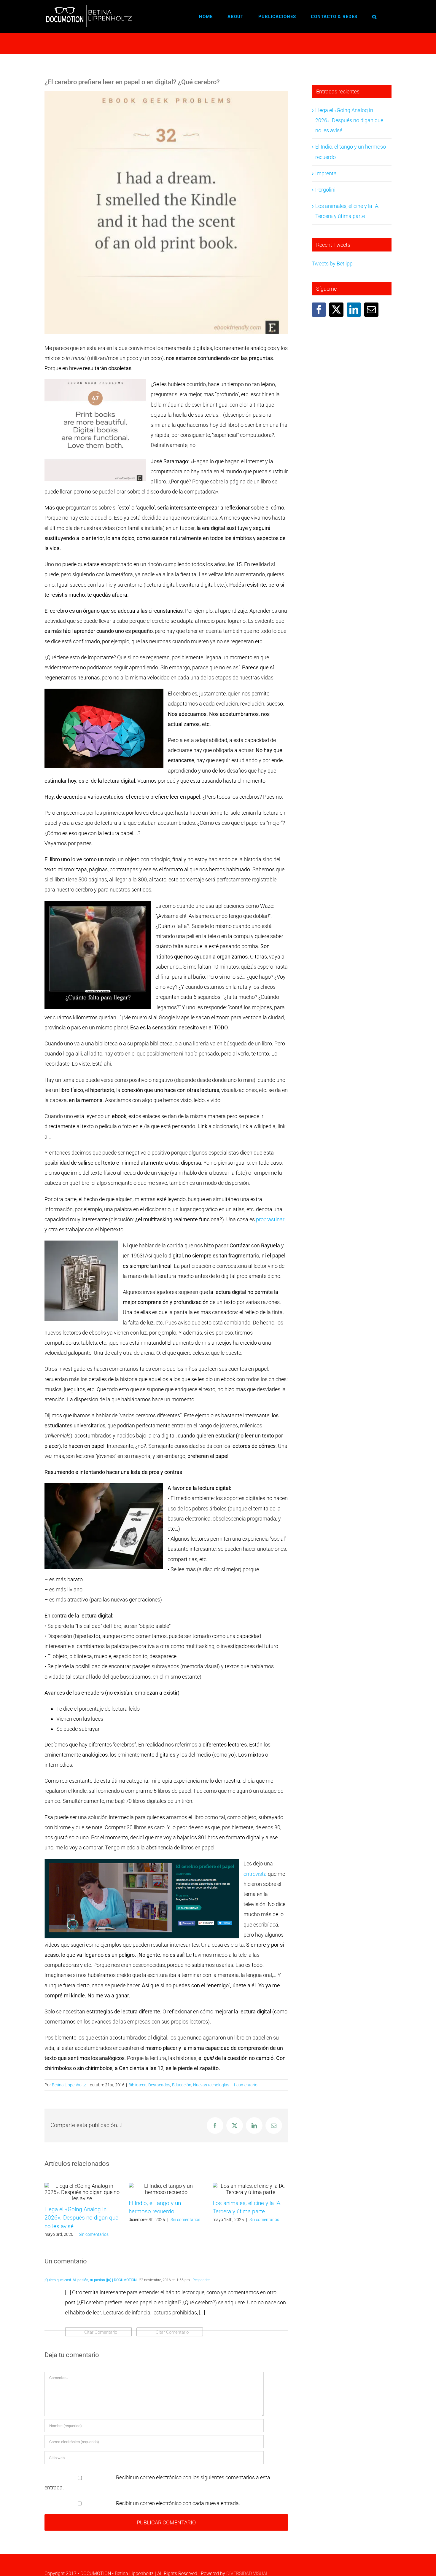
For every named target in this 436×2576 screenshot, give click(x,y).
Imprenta (326, 173)
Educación (182, 2085)
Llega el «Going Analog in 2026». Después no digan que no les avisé (81, 2218)
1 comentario (245, 2085)
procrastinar (270, 1219)
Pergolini (325, 190)
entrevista (255, 1874)
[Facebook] (319, 310)
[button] (374, 17)
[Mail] (371, 310)
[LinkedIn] (354, 310)
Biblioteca (137, 2085)
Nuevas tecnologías (211, 2085)
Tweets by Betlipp (332, 264)
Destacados (159, 2085)
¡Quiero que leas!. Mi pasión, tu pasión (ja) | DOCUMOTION (91, 2280)
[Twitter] (336, 310)
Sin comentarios (94, 2234)
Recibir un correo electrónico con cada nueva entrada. (178, 2503)
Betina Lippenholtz (69, 2085)
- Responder (200, 2280)
